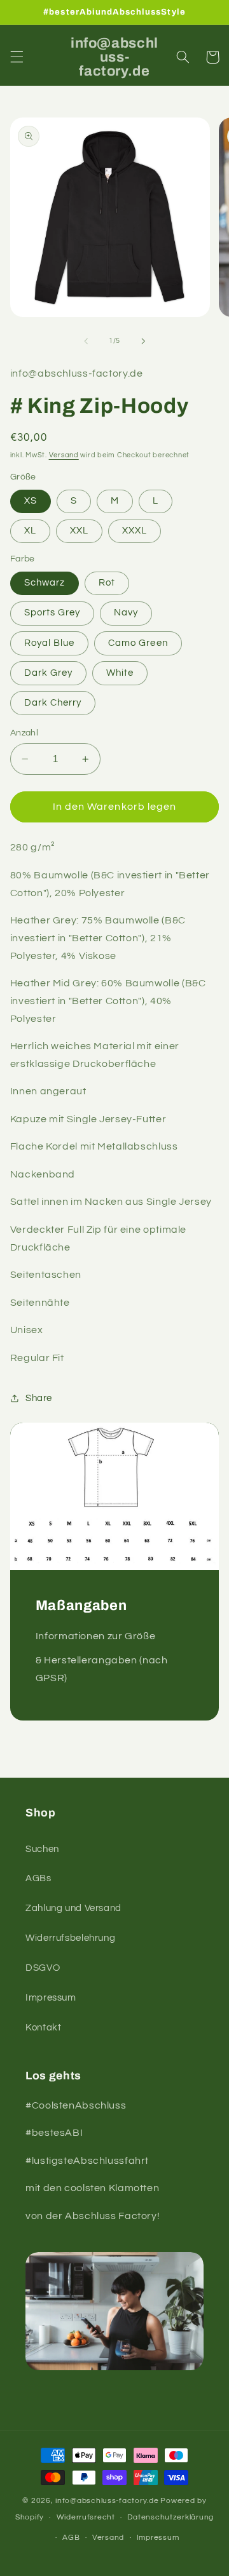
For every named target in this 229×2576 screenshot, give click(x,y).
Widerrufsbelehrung (70, 1938)
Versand (64, 455)
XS (31, 501)
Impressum (51, 1998)
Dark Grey (48, 673)
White (120, 673)
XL (30, 531)
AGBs (38, 1878)
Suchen (42, 1849)
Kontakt (43, 2028)
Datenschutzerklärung (170, 2517)
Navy (126, 613)
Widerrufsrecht (86, 2517)
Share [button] (39, 1398)
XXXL (135, 531)
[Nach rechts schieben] (143, 341)
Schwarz (45, 583)
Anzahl (24, 733)
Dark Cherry (53, 703)
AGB (71, 2538)
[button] (17, 57)
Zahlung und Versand (73, 1908)
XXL (79, 531)
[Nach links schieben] (86, 341)
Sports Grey (52, 613)
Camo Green (138, 643)
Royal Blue (50, 643)
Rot (107, 583)
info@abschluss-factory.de (107, 2501)
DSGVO (43, 1968)
